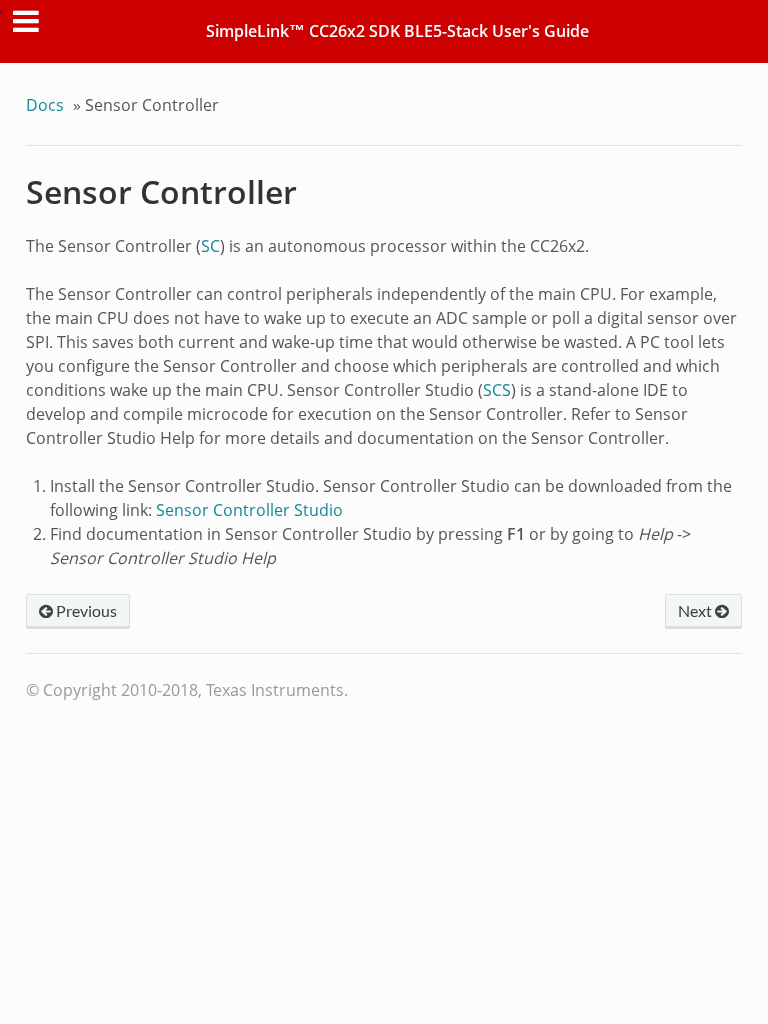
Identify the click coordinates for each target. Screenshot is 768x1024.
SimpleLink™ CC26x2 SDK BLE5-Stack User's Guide (397, 31)
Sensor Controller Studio (249, 510)
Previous (85, 610)
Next (696, 610)
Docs (45, 105)
